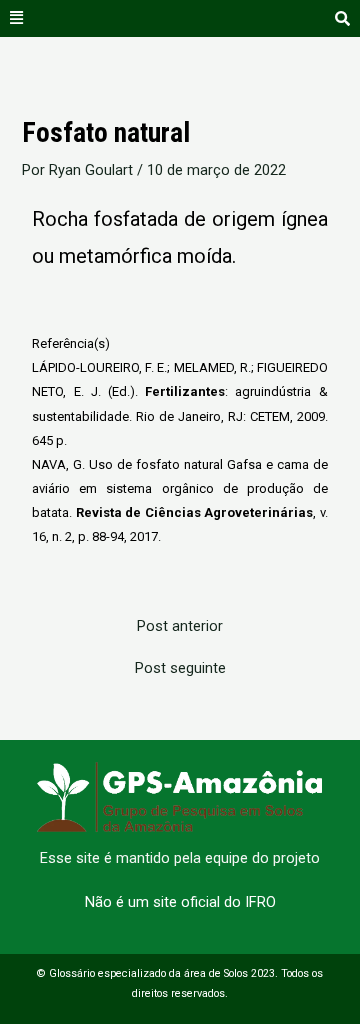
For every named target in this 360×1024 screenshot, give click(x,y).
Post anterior (180, 626)
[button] (17, 18)
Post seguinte (180, 668)
